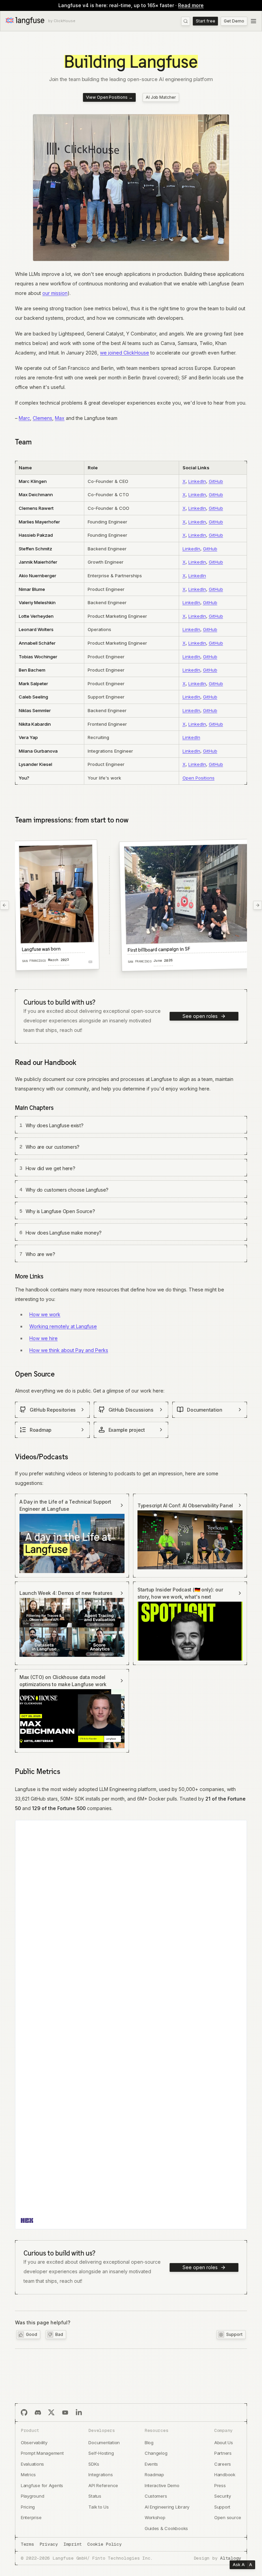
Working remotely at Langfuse (63, 1326)
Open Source (35, 1374)
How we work (45, 1314)
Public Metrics (38, 1771)
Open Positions (199, 778)
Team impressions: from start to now (72, 820)
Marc (24, 418)
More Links (29, 1276)
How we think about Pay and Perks (69, 1350)
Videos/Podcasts (42, 1457)
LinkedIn (197, 481)
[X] (52, 2413)
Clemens (42, 418)
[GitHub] (24, 2413)
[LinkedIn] (79, 2413)
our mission (55, 293)
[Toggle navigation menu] (253, 21)
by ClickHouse (62, 21)
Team (23, 442)
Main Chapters (34, 1108)
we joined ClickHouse (125, 353)
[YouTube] (65, 2413)
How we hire (43, 1338)
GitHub (216, 481)
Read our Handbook (46, 1062)
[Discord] (38, 2413)
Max (60, 418)
